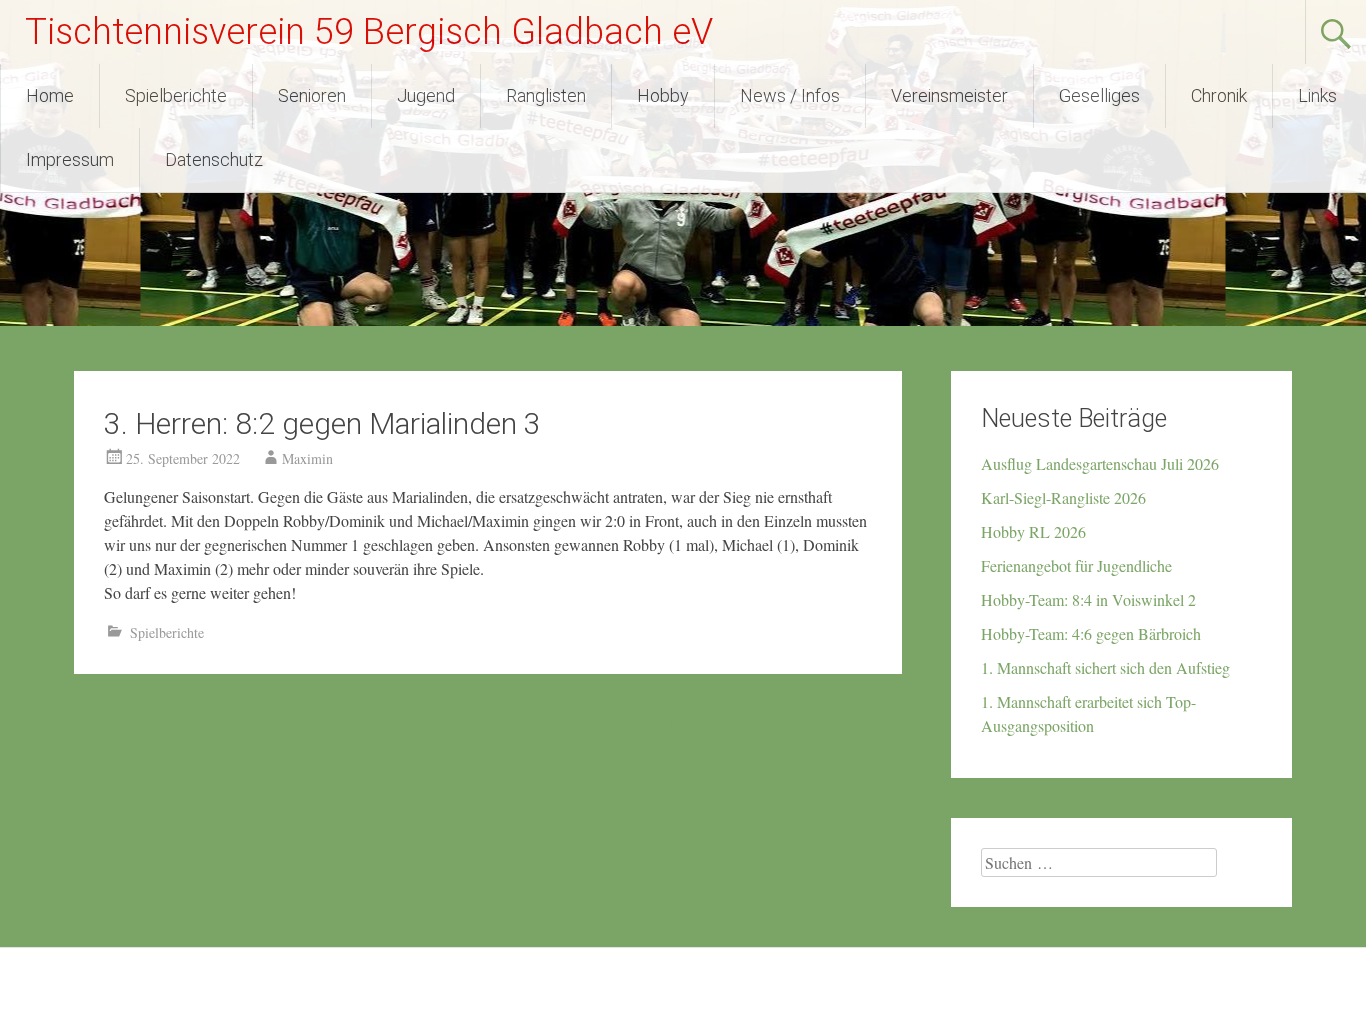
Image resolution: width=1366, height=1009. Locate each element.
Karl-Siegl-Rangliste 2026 (1063, 497)
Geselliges (1099, 95)
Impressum (70, 159)
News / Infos (790, 95)
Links (1317, 95)
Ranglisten (546, 95)
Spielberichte (176, 95)
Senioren (312, 95)
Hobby (663, 95)
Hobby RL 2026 (1033, 531)
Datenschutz (214, 159)
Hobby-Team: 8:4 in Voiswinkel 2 (1088, 599)
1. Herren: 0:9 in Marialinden (176, 725)
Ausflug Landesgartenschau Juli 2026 (1100, 463)
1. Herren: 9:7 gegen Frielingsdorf (784, 725)
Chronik (1219, 95)
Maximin (307, 458)
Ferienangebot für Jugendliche (1076, 565)
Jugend (426, 95)
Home (50, 95)
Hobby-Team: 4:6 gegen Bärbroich (1091, 633)
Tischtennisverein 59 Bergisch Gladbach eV (369, 32)
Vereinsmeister (949, 95)
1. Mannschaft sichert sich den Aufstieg (1105, 667)
